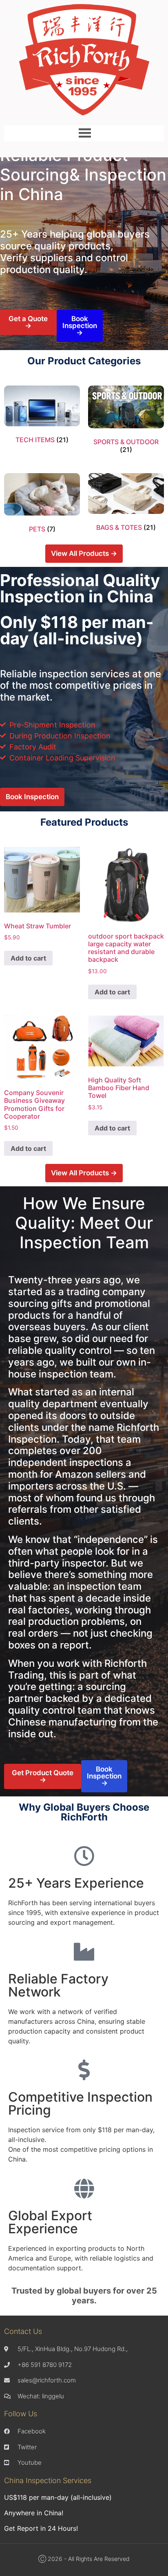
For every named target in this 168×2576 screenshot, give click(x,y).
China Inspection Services (48, 2480)
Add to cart (28, 958)
